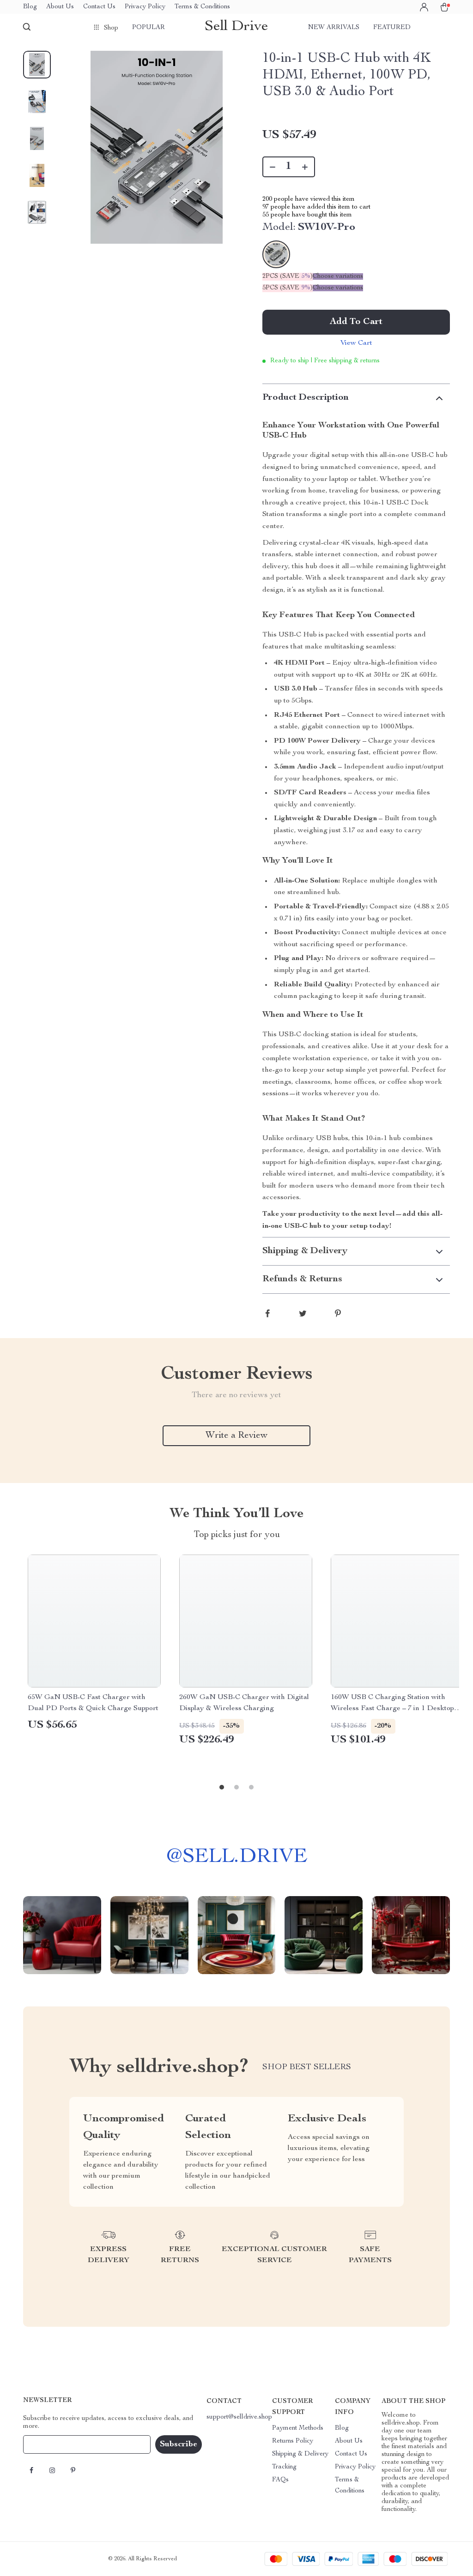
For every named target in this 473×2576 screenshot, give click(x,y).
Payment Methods (298, 2428)
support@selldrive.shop (239, 2417)
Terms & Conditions (202, 7)
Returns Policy (293, 2441)
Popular (149, 28)
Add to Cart (356, 322)
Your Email (48, 2444)
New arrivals (334, 28)
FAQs (280, 2480)
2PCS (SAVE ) (288, 276)
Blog (30, 7)
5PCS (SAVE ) (288, 288)
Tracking (284, 2467)
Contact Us (99, 7)
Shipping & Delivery (300, 2454)
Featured (392, 28)
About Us (60, 7)
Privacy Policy (145, 7)
